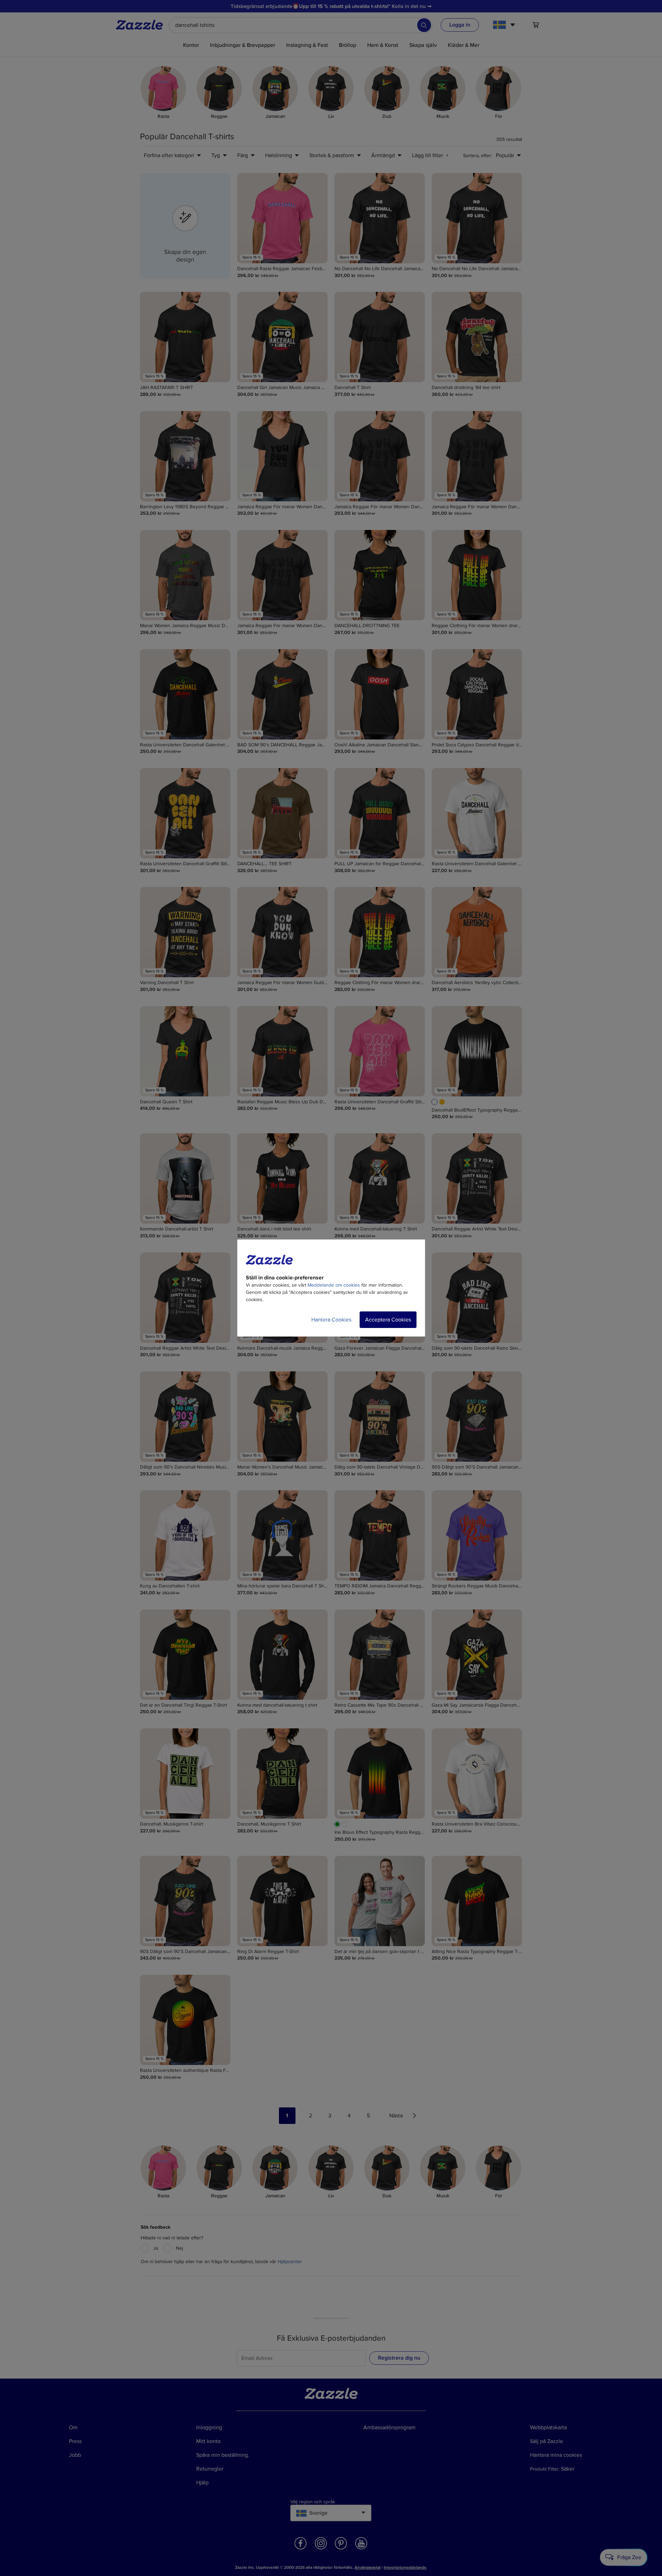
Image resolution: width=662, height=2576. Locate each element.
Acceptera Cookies (388, 1320)
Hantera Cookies (331, 1320)
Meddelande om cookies (334, 1285)
